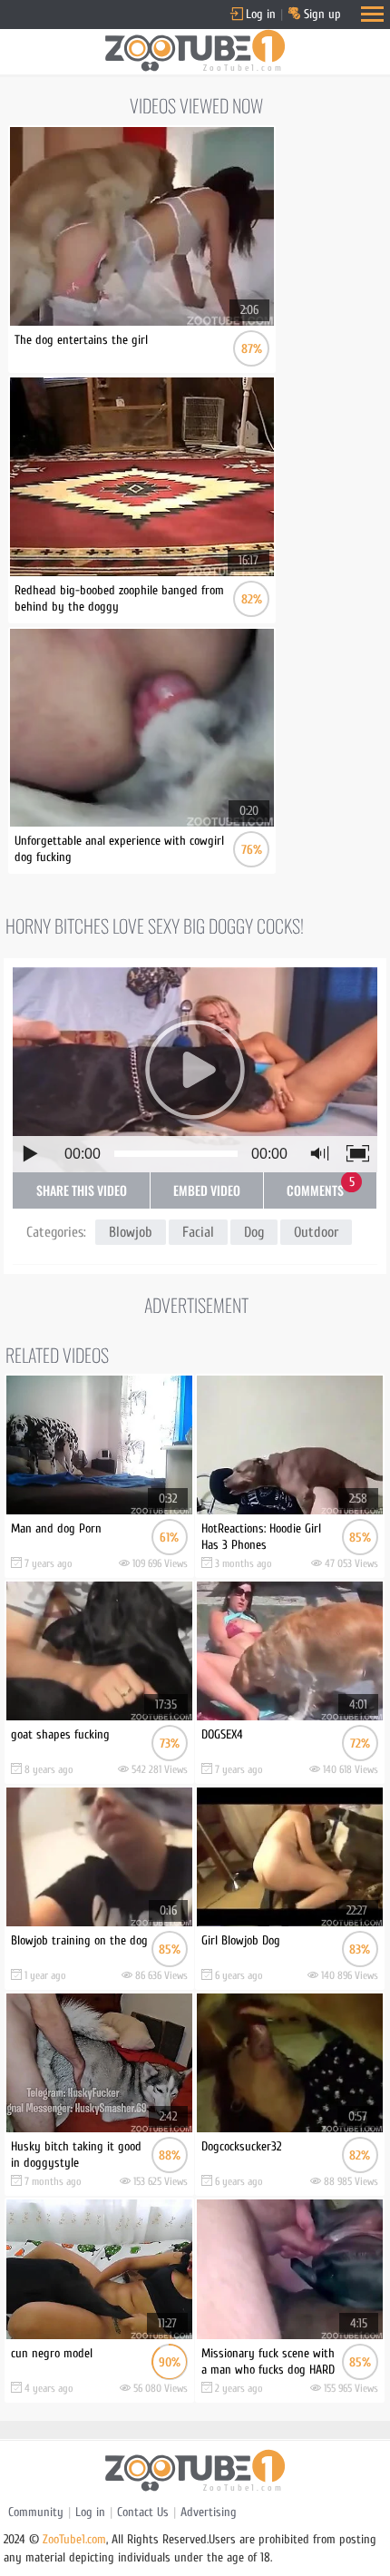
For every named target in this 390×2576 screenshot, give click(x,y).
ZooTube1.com (74, 2539)
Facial (198, 1232)
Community (36, 2512)
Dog (254, 1232)
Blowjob (131, 1232)
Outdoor (316, 1232)
